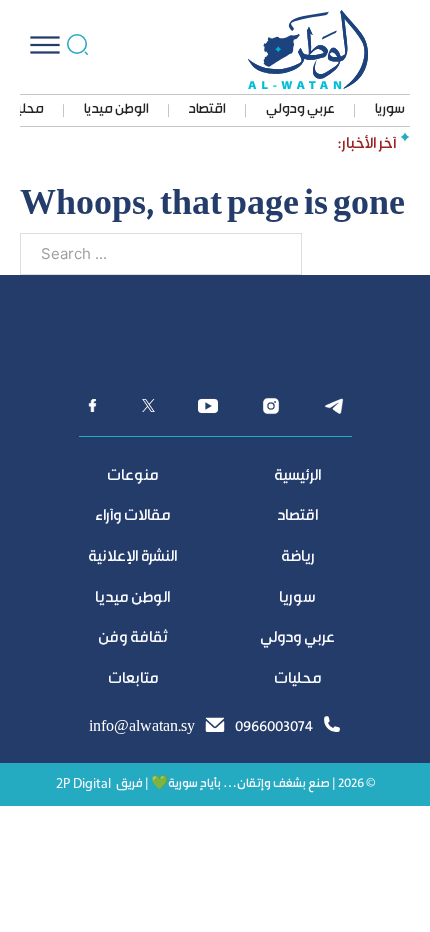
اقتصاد (207, 110)
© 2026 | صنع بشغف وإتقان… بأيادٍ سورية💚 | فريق (245, 784)
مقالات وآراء (132, 516)
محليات (297, 679)
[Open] (45, 45)
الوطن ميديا (116, 110)
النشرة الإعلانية (132, 557)
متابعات (133, 679)
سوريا (390, 110)
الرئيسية (297, 476)
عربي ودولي (300, 110)
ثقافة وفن (133, 638)
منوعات (132, 476)
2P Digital (83, 784)
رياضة (298, 557)
